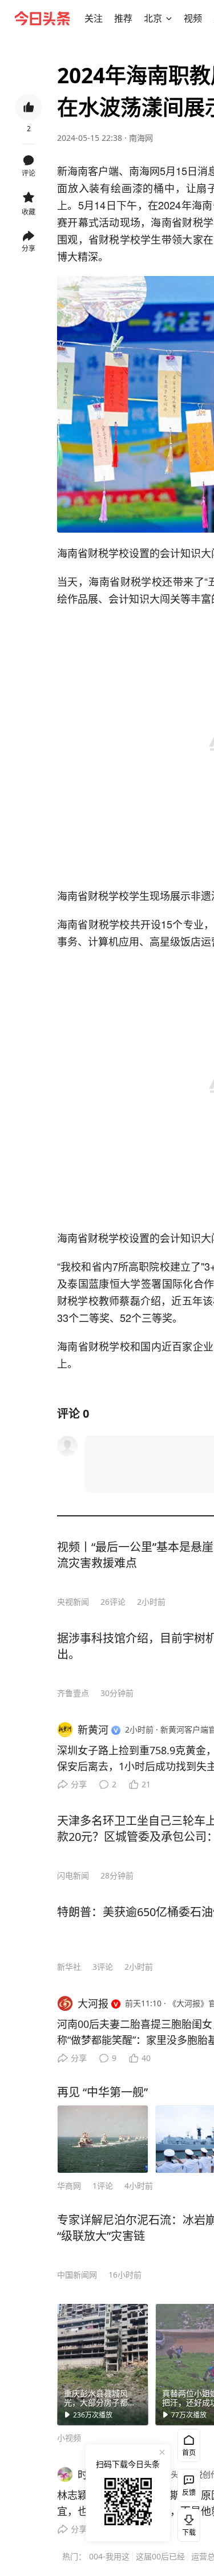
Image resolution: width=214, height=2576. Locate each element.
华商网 (69, 2186)
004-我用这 (109, 2556)
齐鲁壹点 (73, 1693)
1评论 (103, 2186)
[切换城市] (169, 18)
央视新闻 (73, 1602)
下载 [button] (187, 2523)
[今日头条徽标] (42, 18)
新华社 (69, 1967)
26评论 (113, 1602)
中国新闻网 (77, 2275)
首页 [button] (189, 2453)
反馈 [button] (189, 2492)
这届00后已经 (160, 2556)
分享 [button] (29, 248)
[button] (94, 18)
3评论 (103, 1967)
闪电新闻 (73, 1875)
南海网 (141, 138)
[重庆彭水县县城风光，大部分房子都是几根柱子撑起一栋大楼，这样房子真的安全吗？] (103, 2364)
